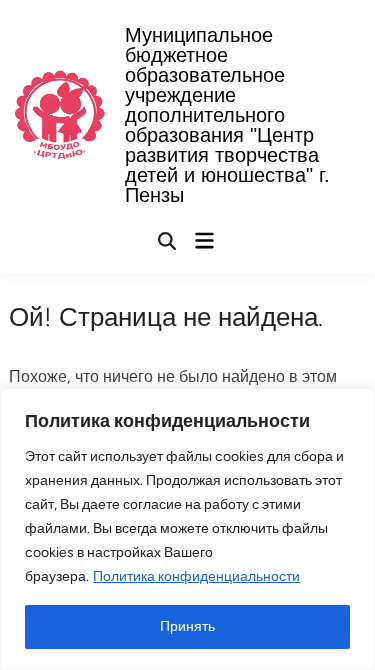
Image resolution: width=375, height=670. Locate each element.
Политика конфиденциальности (196, 576)
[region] (187, 529)
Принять (187, 626)
